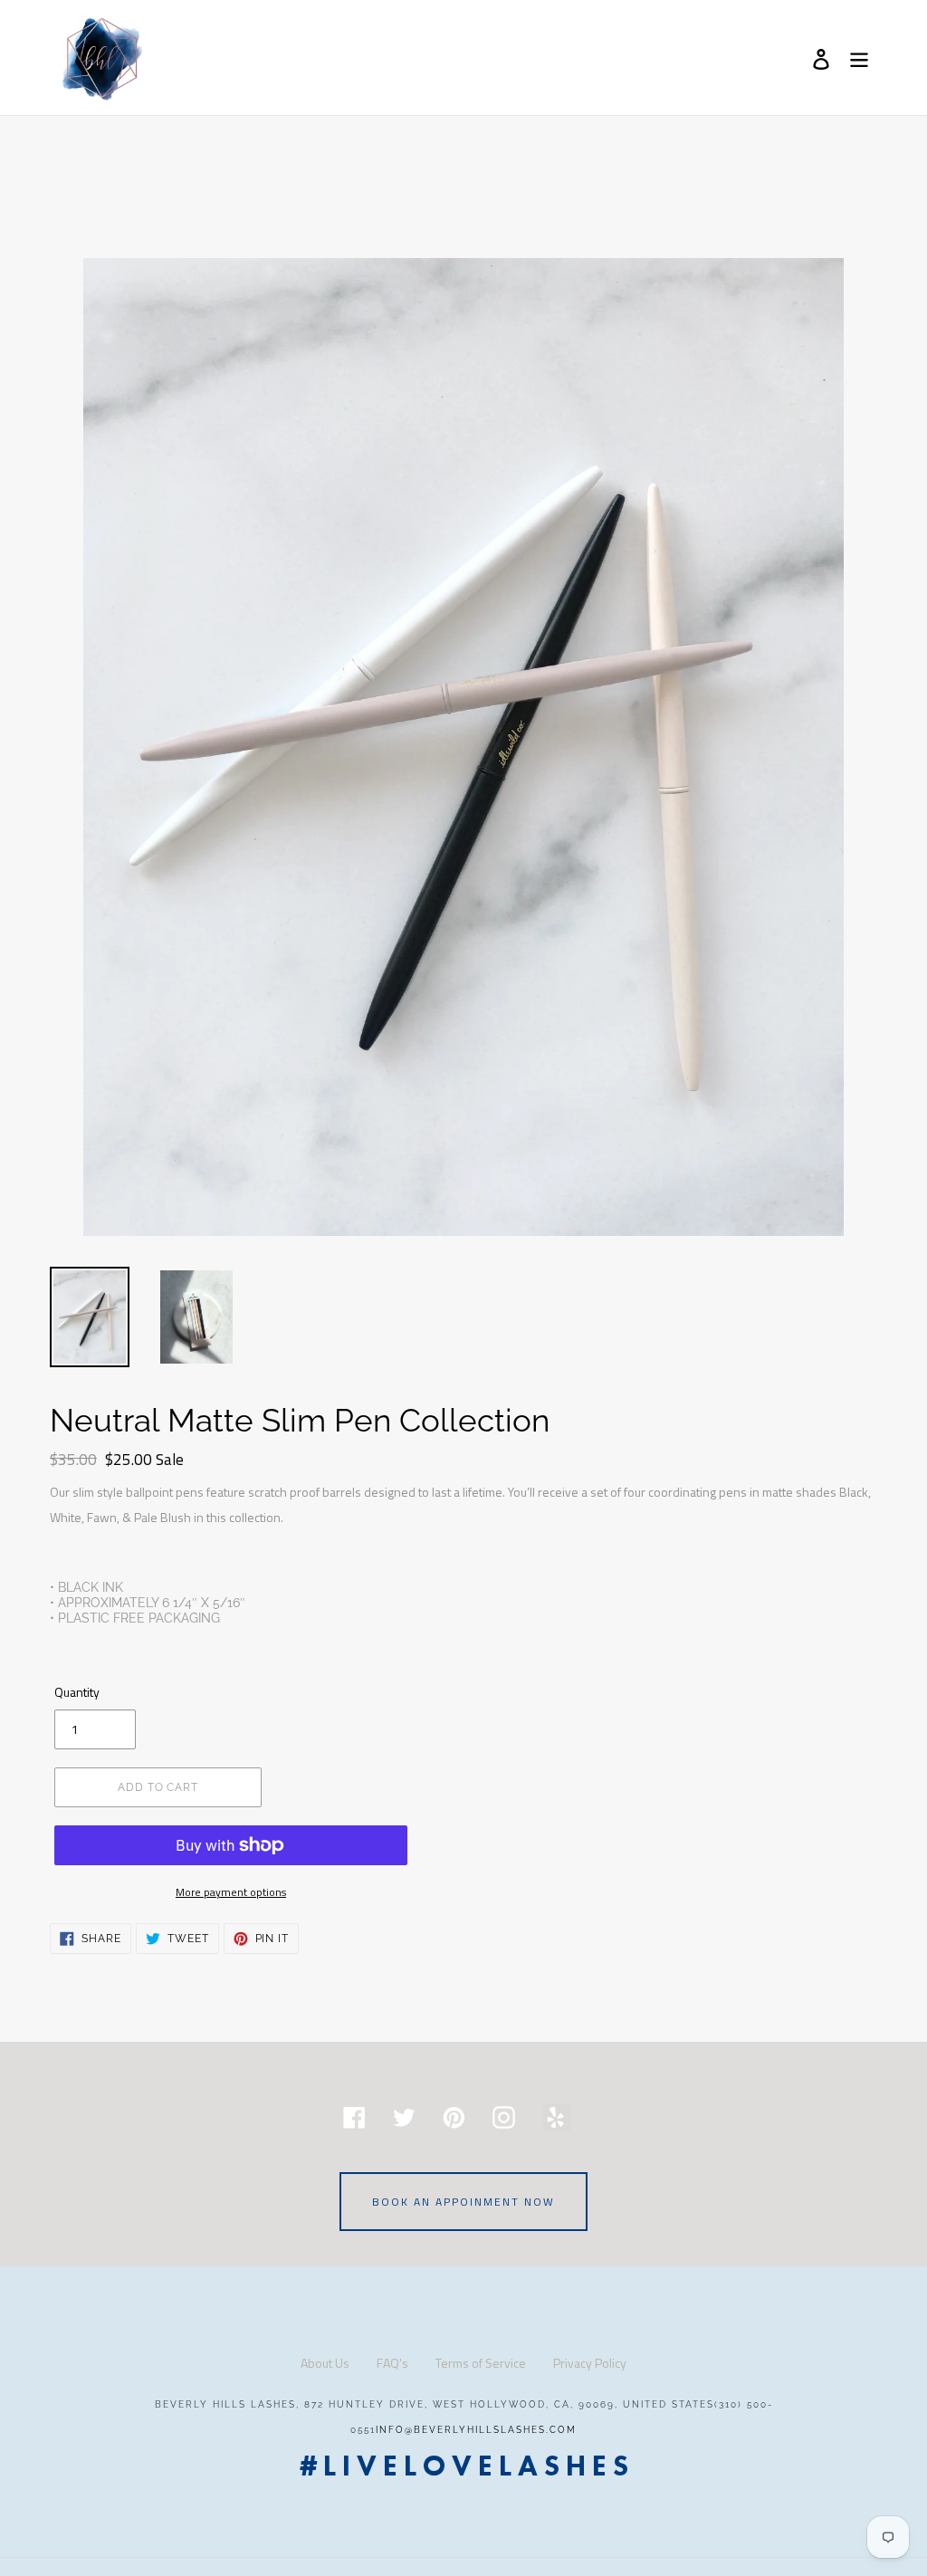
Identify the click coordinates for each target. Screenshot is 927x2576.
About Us (325, 2363)
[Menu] (860, 58)
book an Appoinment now (463, 2202)
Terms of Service (481, 2363)
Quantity (77, 1692)
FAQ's (392, 2363)
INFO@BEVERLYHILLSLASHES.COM (476, 2430)
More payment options (231, 1892)
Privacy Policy (590, 2363)
